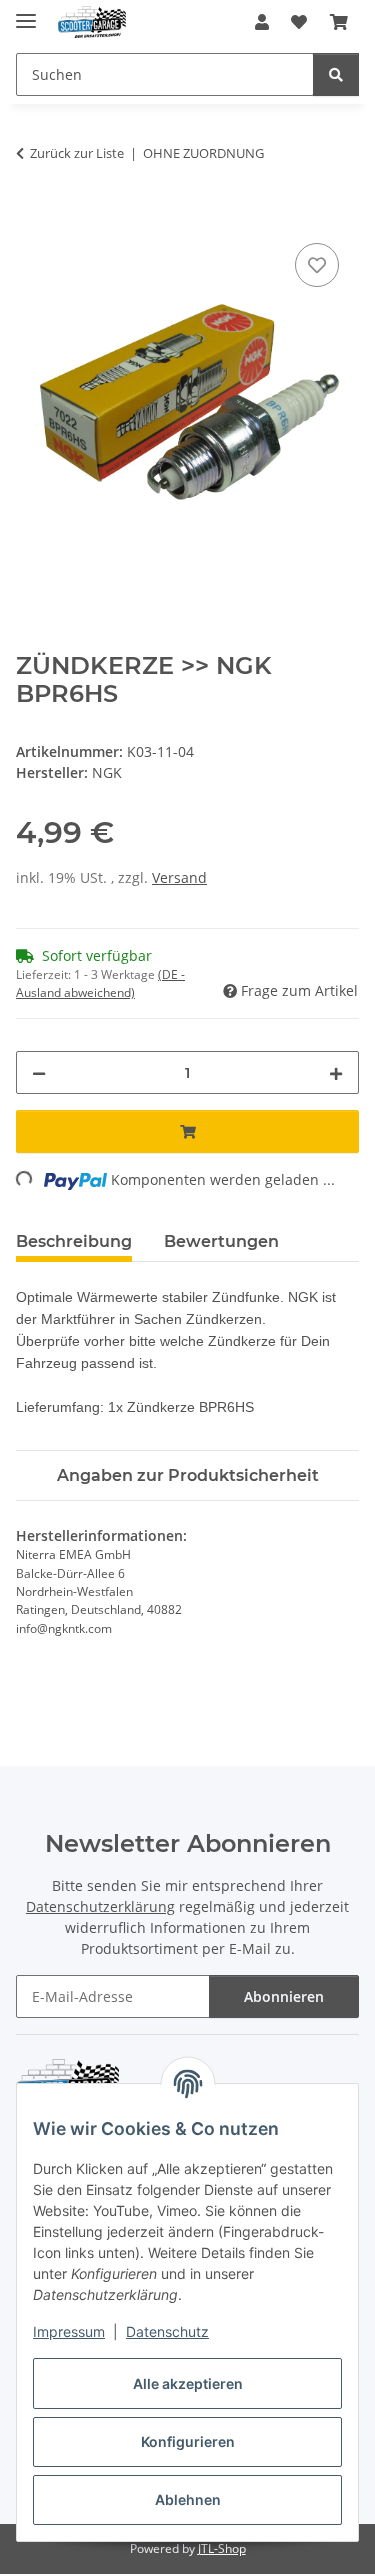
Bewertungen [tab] (221, 1241)
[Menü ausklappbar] (26, 12)
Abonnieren (284, 1996)
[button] (262, 22)
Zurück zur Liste (77, 153)
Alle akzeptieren (188, 2383)
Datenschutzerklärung (100, 1906)
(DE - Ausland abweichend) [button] (100, 983)
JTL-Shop (222, 2548)
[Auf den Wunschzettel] (317, 265)
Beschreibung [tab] (74, 1241)
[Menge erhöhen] (336, 1072)
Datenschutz (167, 2331)
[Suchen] (336, 74)
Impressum (69, 2331)
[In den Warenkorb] (32, 216)
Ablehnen (188, 2499)
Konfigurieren (188, 2441)
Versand (179, 877)
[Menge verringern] (39, 1072)
